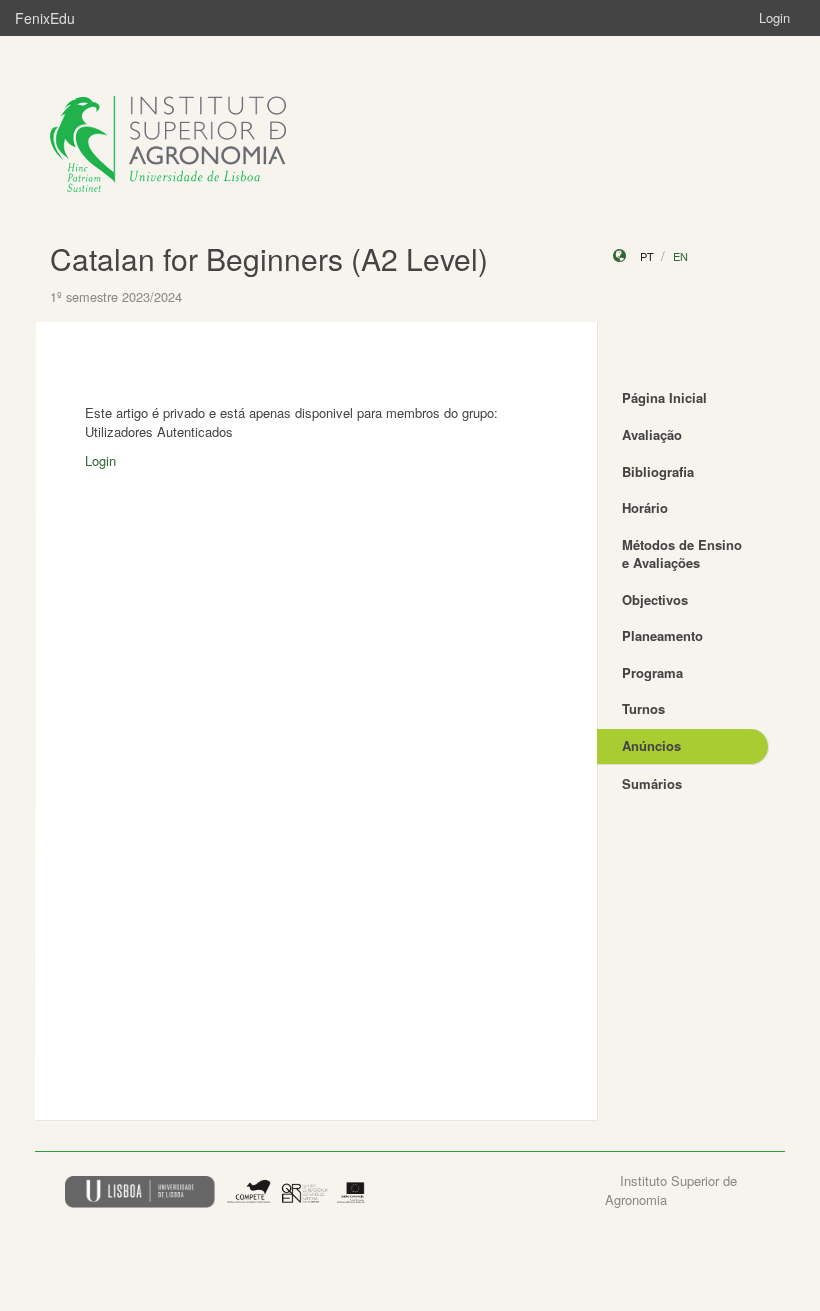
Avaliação (652, 434)
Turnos (643, 708)
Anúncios (651, 745)
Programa (652, 672)
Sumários (652, 783)
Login (774, 17)
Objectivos (655, 599)
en (680, 256)
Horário (645, 507)
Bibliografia (658, 471)
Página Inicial (664, 397)
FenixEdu (45, 18)
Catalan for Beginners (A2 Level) (269, 258)
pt (647, 256)
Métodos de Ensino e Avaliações (682, 554)
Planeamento (662, 635)
